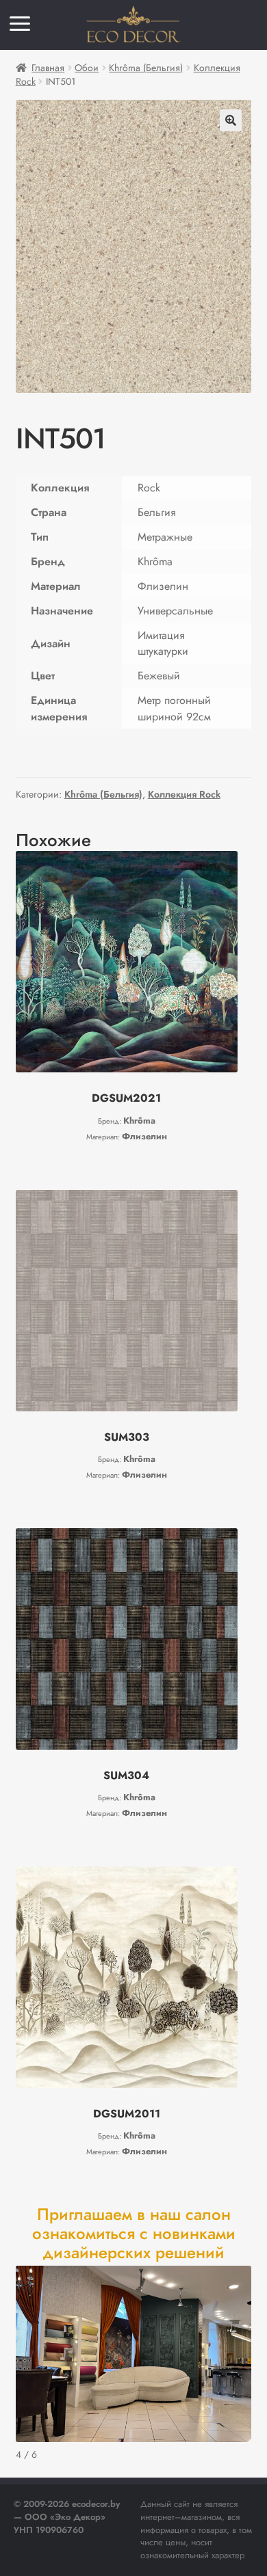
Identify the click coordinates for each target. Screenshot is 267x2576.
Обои (87, 68)
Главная (48, 68)
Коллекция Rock (184, 794)
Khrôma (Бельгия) (146, 68)
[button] (231, 120)
